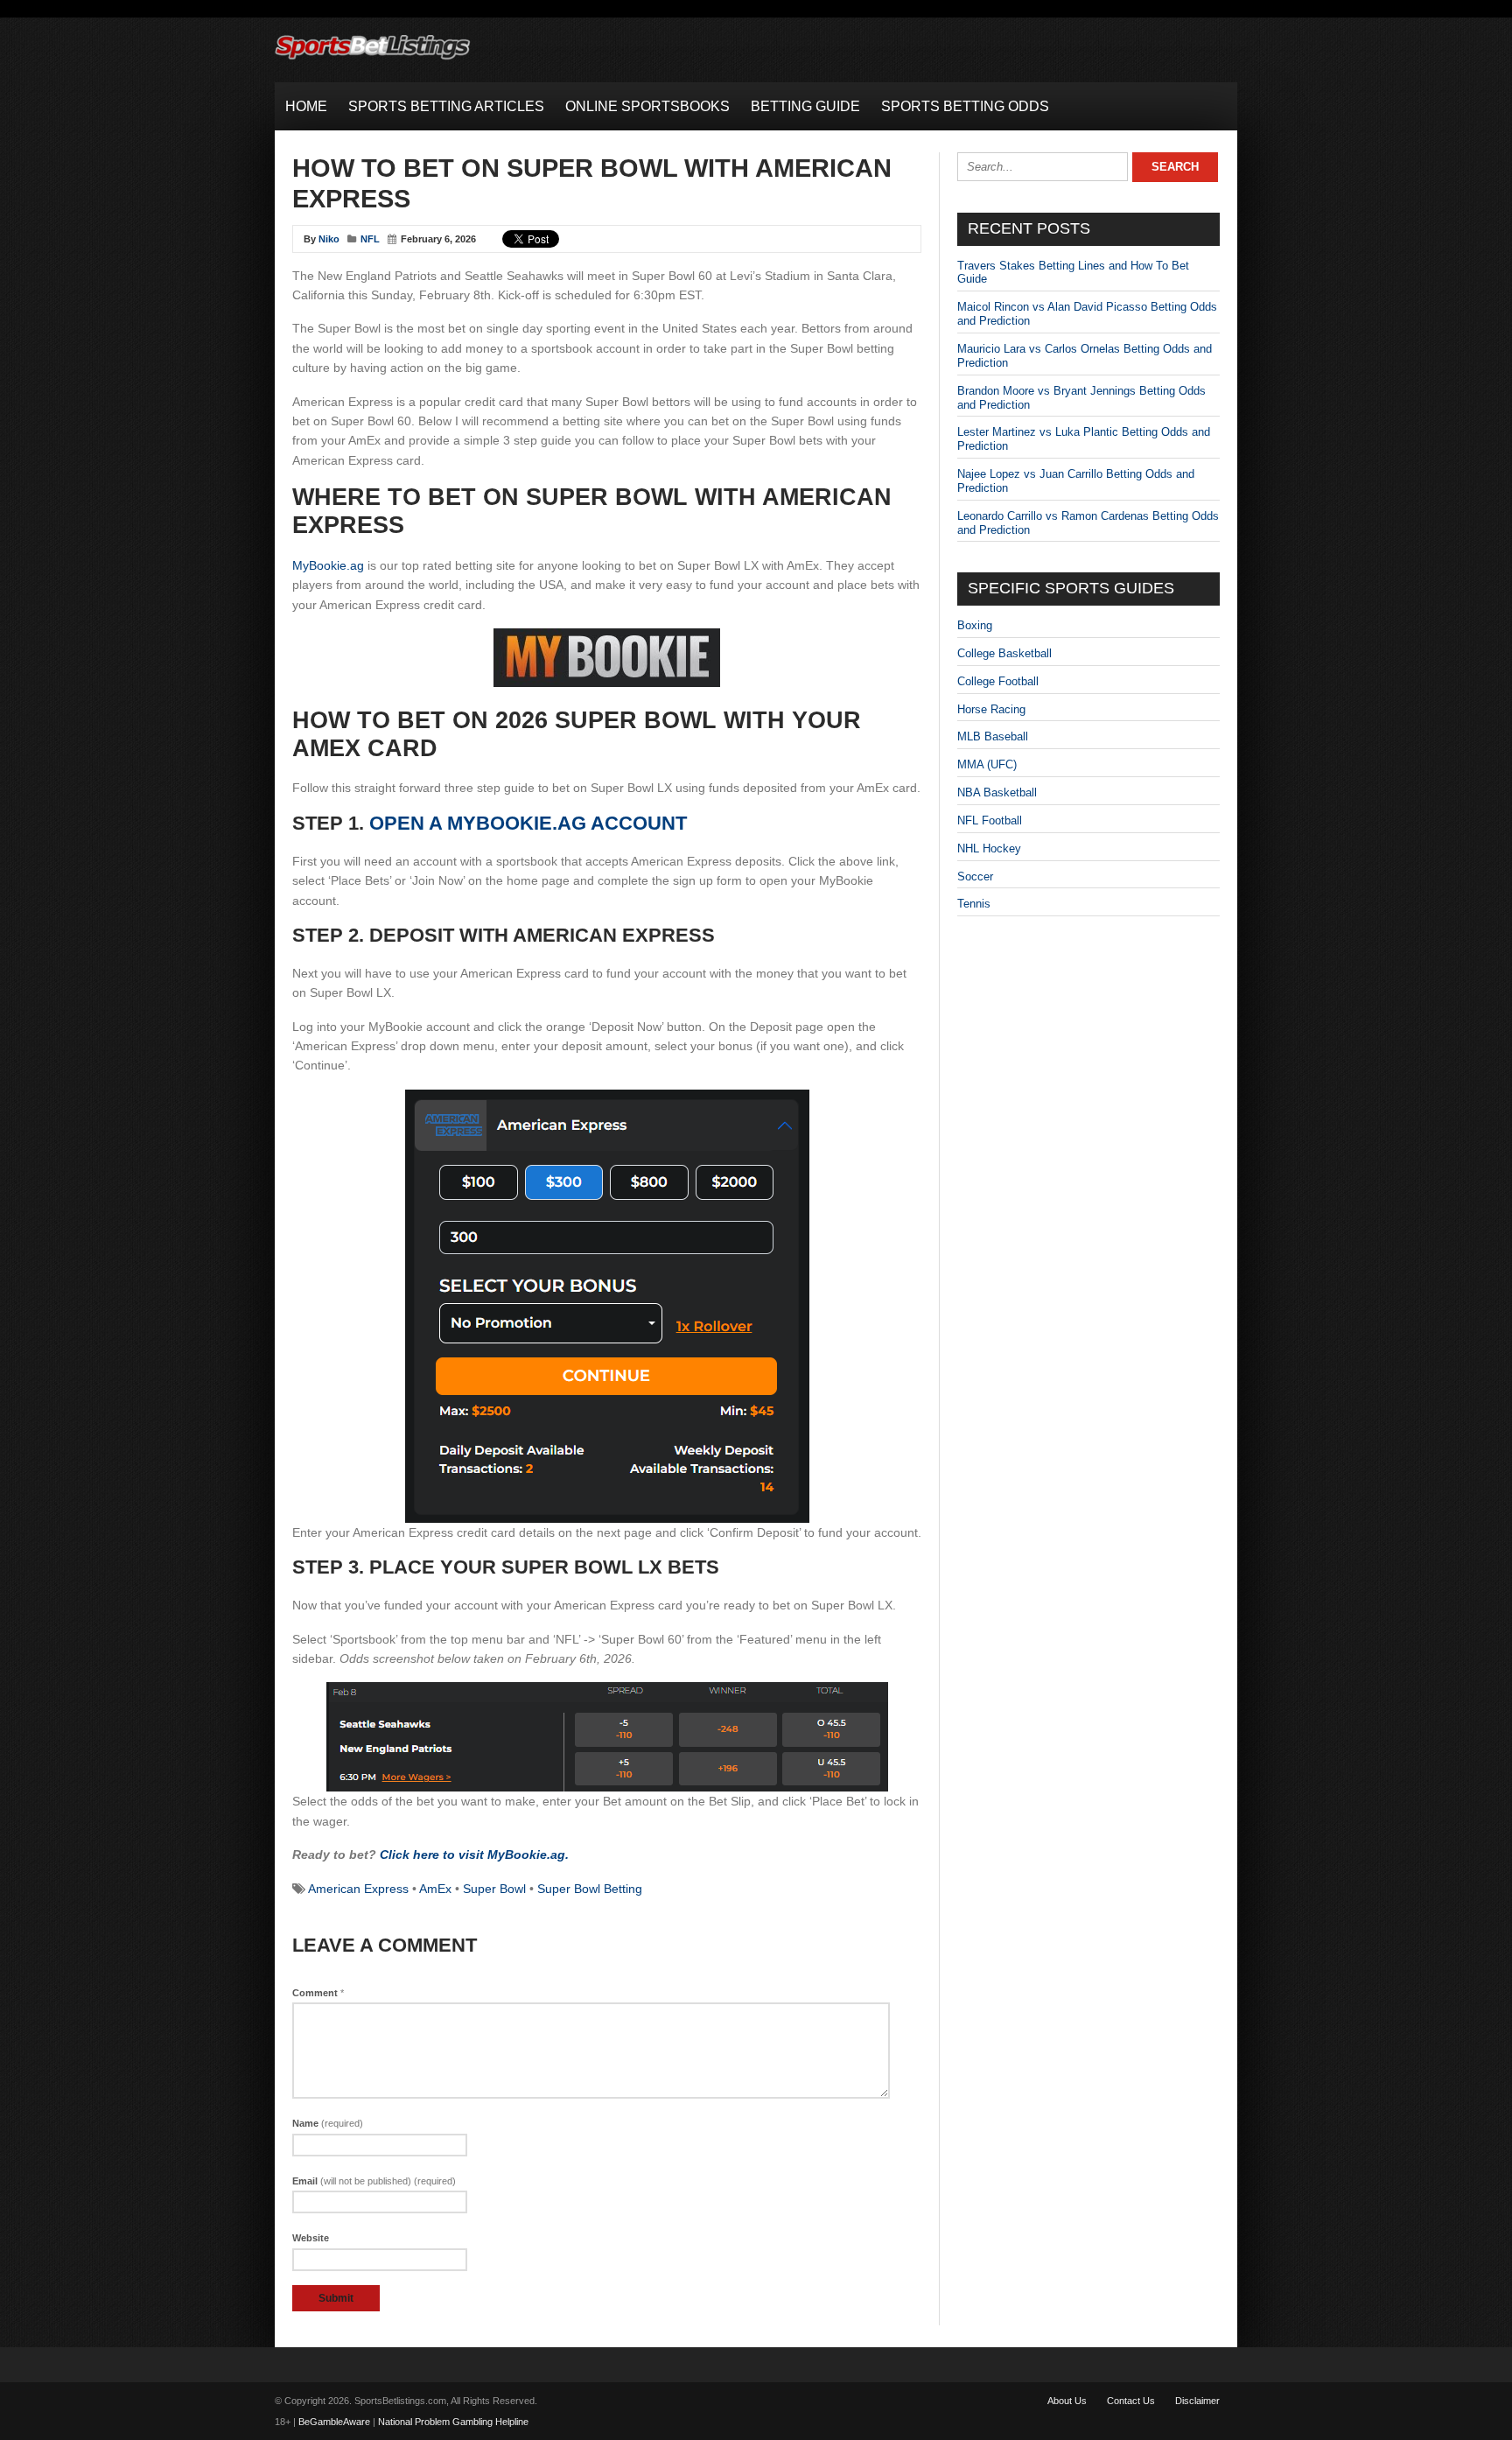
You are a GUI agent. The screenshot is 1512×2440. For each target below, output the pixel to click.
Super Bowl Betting (590, 1889)
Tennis (974, 904)
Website (311, 2238)
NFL (370, 239)
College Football (998, 681)
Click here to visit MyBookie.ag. (474, 1855)
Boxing (975, 625)
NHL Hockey (989, 848)
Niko (329, 239)
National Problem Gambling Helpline (453, 2422)
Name (328, 2123)
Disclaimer (1197, 2401)
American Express (358, 1889)
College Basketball (1004, 653)
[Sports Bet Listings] (373, 60)
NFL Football (990, 820)
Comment (318, 1993)
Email (374, 2181)
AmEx (435, 1889)
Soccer (975, 876)
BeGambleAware (334, 2422)
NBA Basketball (997, 792)
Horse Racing (991, 709)
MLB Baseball (993, 736)
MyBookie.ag (328, 565)
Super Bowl (494, 1889)
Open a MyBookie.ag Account (528, 823)
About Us (1067, 2401)
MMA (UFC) (987, 764)
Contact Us (1131, 2401)
